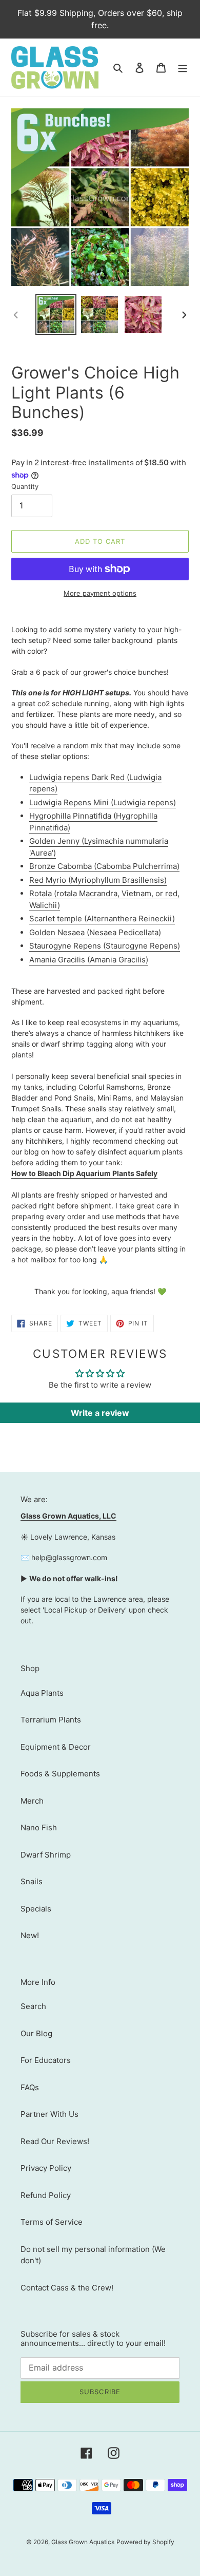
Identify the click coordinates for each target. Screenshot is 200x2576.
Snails (32, 1881)
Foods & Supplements (60, 1774)
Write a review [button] (100, 1413)
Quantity (25, 486)
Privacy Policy (46, 2168)
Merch (32, 1801)
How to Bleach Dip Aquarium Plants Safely (84, 1173)
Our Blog (36, 2033)
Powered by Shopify (145, 2542)
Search (33, 2006)
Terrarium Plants (51, 1720)
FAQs (30, 2087)
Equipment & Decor (56, 1747)
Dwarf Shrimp (46, 1855)
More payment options (100, 593)
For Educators (46, 2060)
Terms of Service (52, 2222)
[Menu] (183, 68)
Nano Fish (39, 1827)
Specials (36, 1909)
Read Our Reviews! (55, 2141)
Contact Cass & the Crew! (67, 2288)
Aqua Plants (42, 1693)
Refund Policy (46, 2195)
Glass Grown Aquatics (83, 2542)
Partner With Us (49, 2114)
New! (30, 1935)
